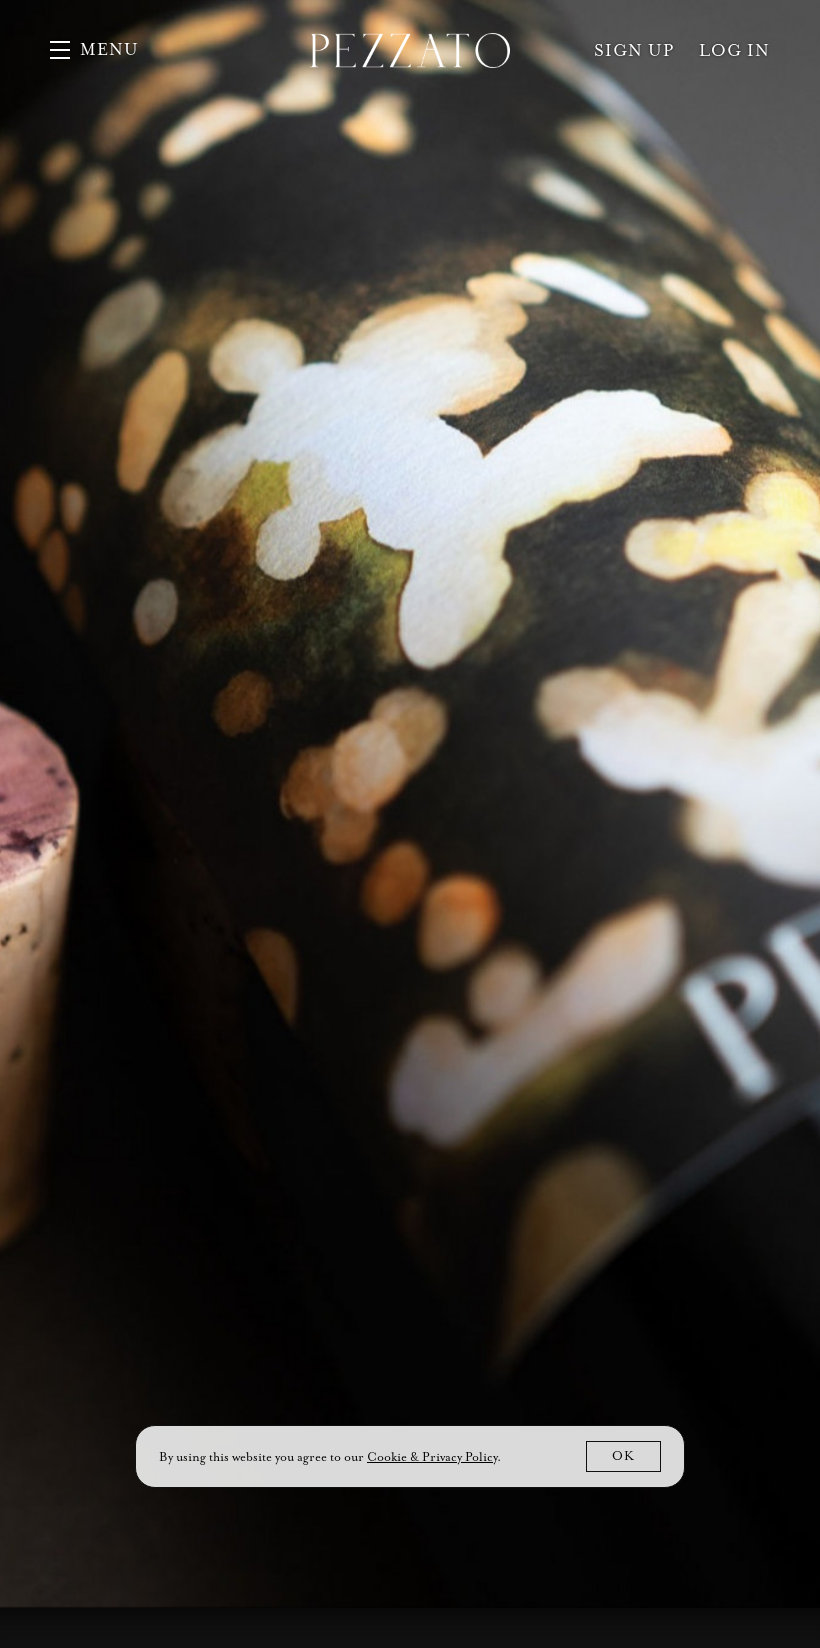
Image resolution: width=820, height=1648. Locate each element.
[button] (94, 50)
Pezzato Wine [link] (410, 50)
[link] (432, 1457)
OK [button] (623, 1456)
